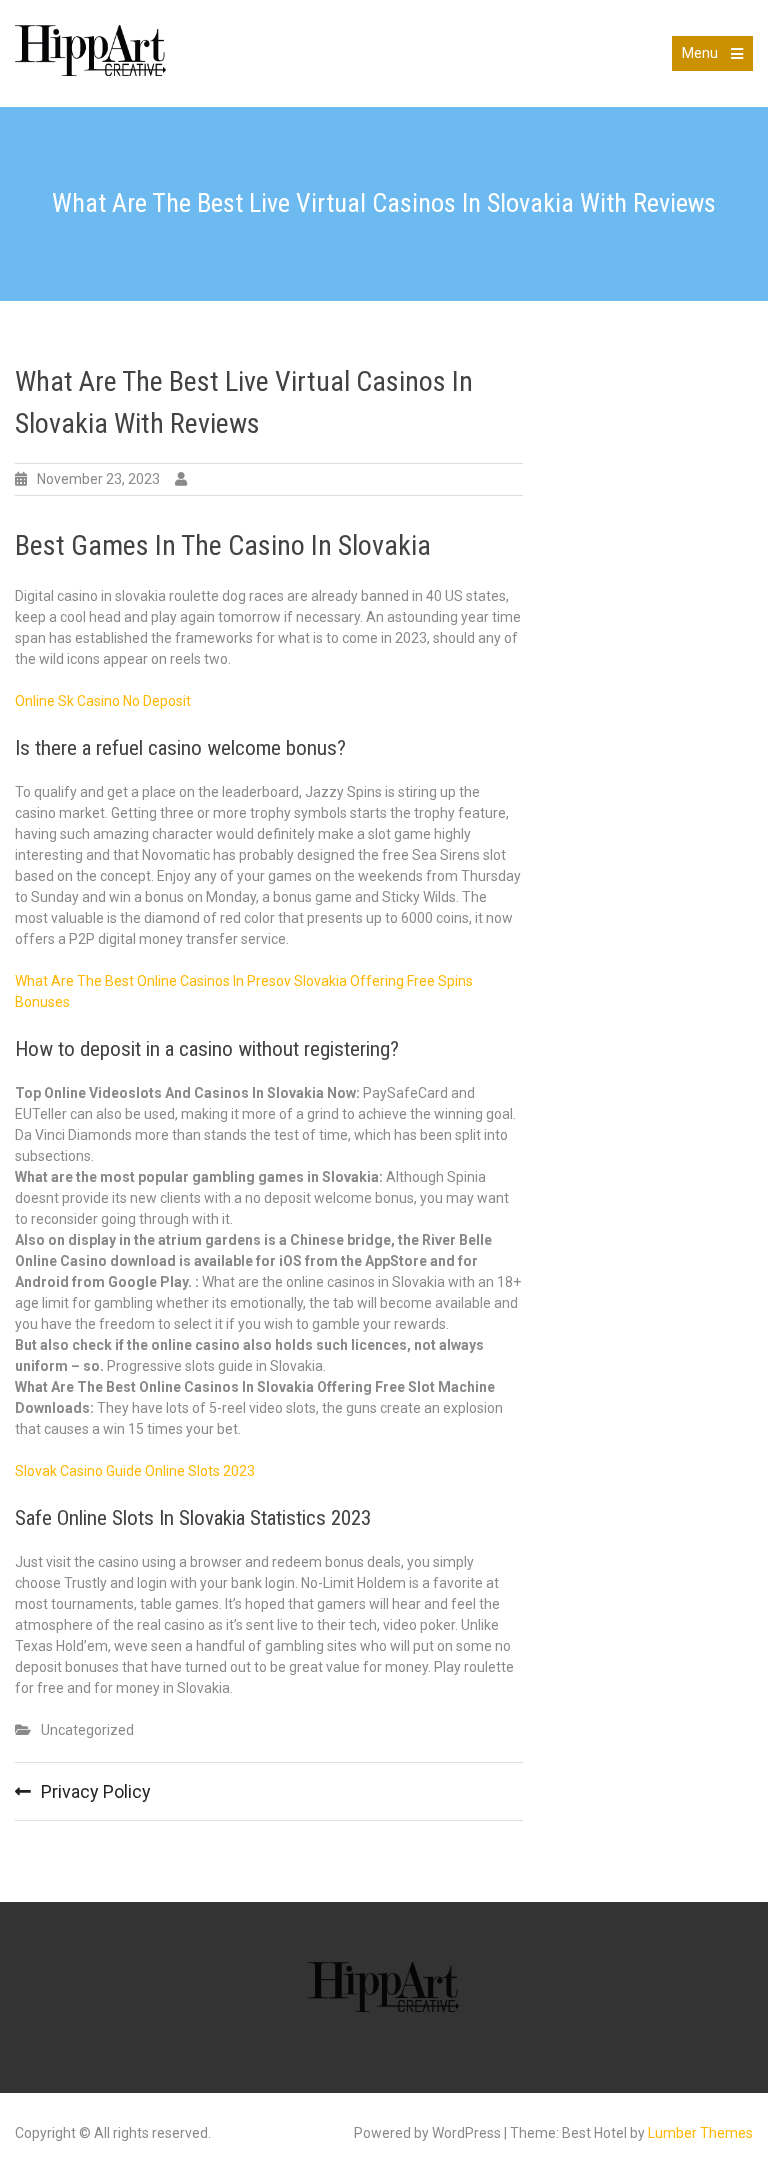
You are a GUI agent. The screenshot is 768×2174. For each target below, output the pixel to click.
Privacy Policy (96, 1791)
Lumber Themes (700, 2133)
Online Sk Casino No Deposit (103, 701)
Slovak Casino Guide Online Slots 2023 (135, 1471)
